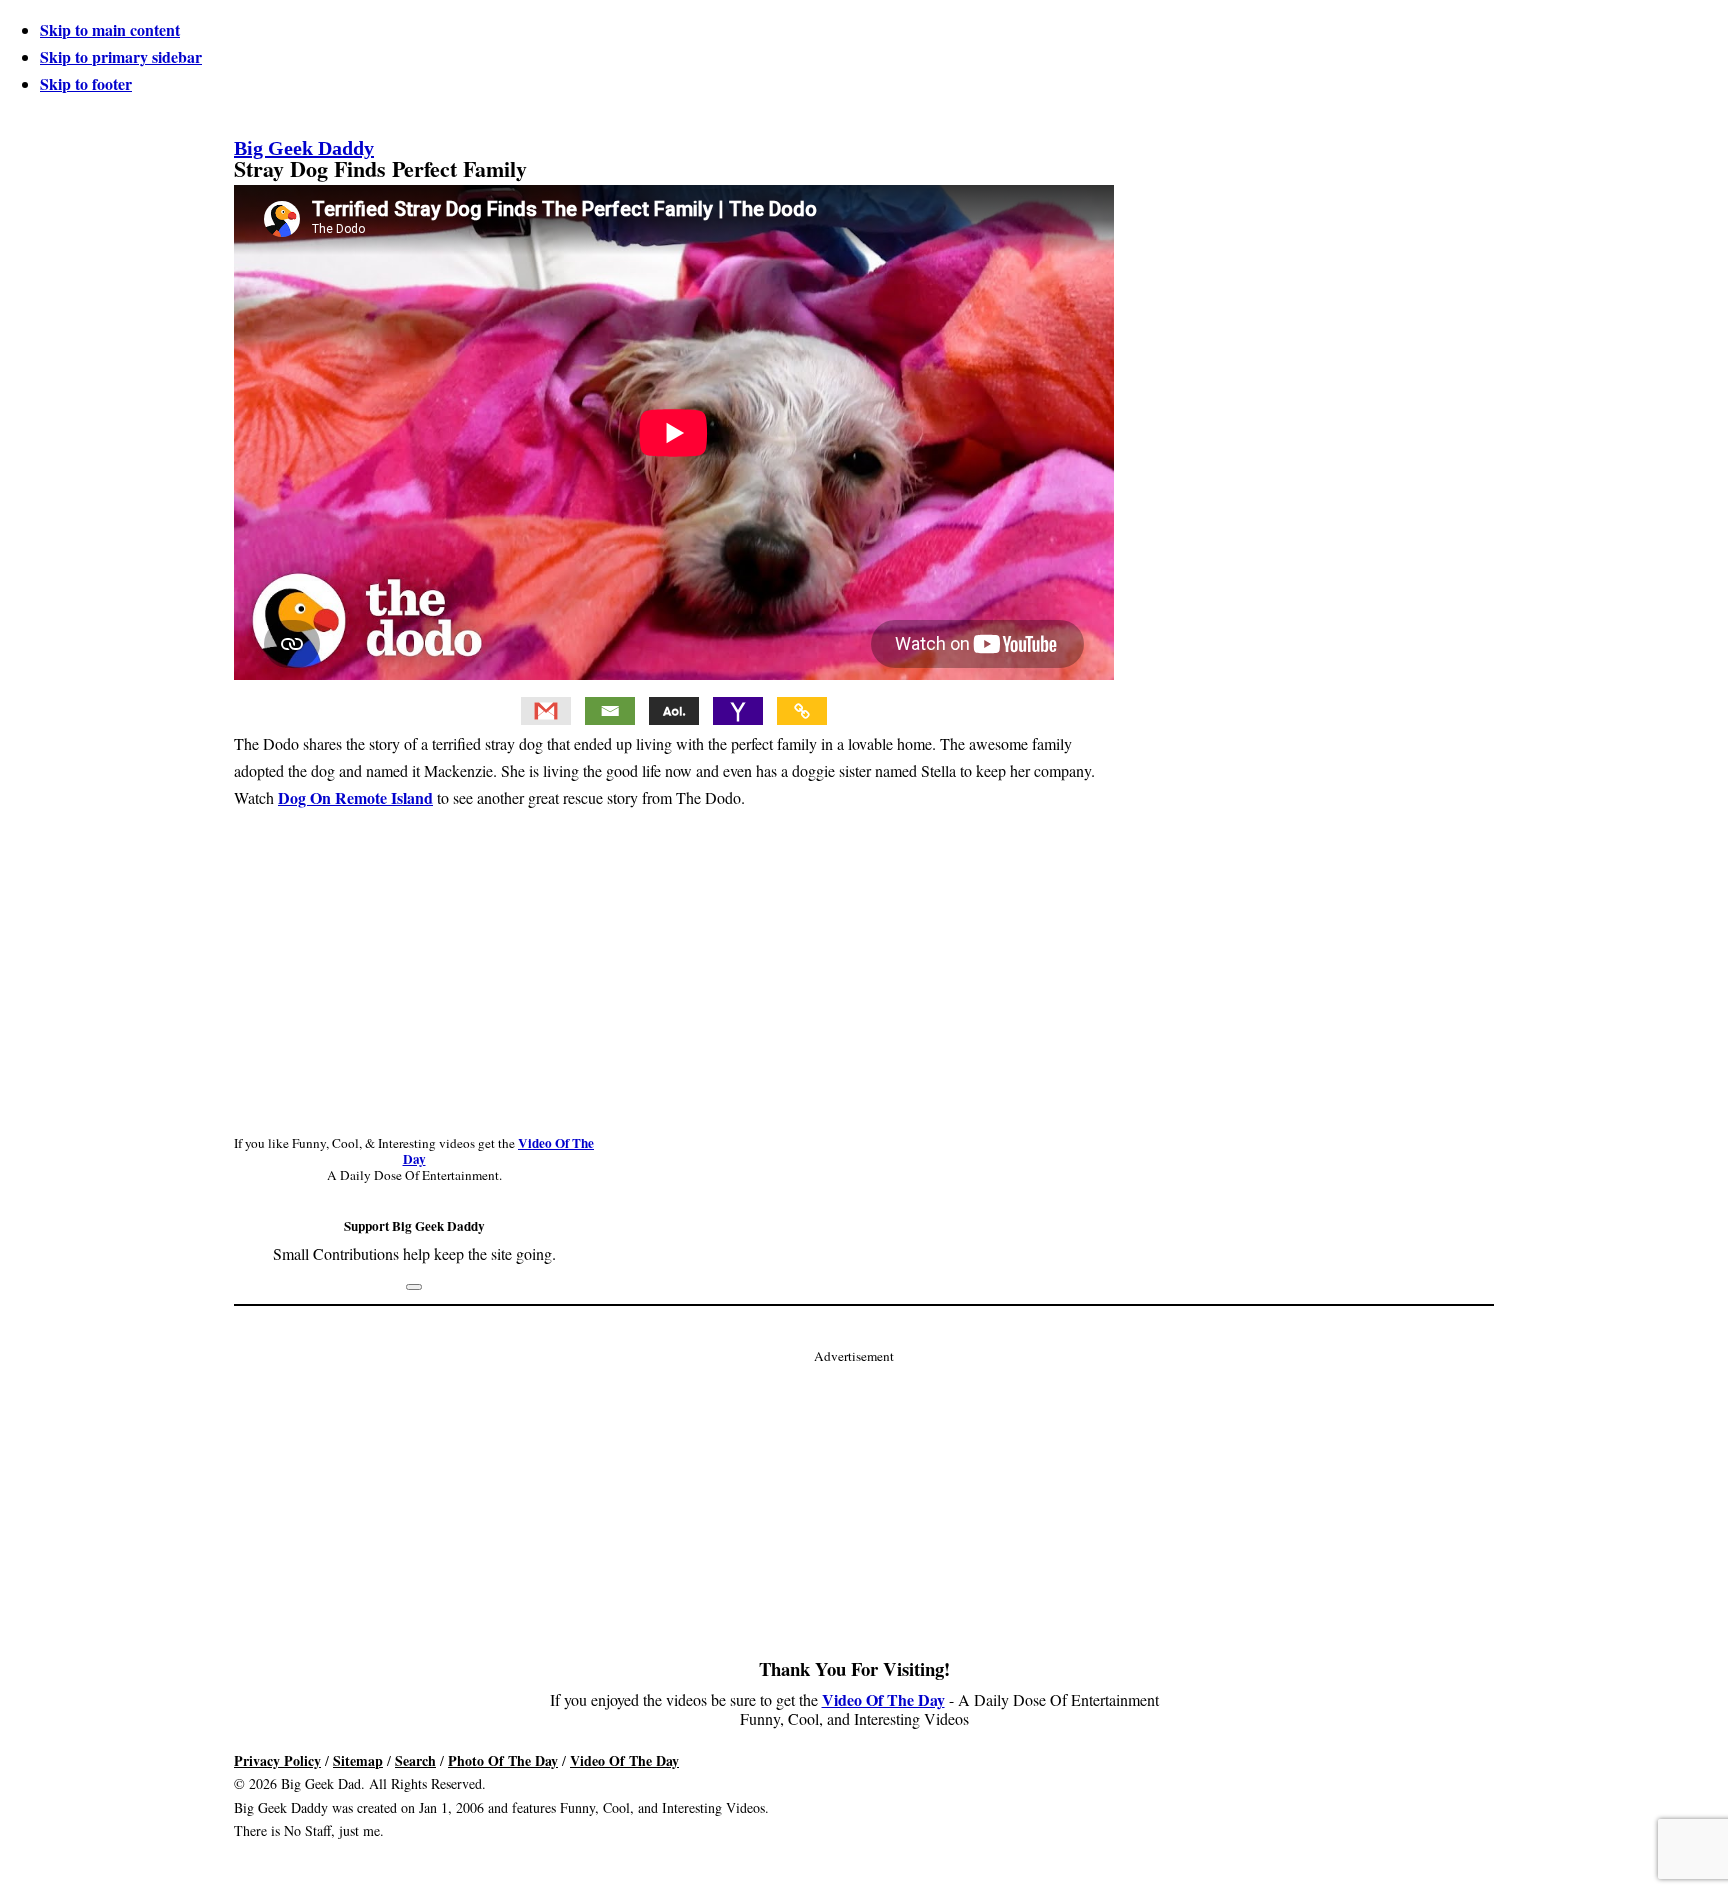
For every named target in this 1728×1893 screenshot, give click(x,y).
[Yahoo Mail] (738, 711)
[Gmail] (546, 711)
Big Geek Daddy (304, 148)
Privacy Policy (277, 1760)
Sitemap (358, 1760)
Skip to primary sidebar (121, 56)
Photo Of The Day (503, 1760)
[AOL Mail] (674, 711)
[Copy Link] (802, 711)
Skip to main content (110, 29)
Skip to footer (86, 83)
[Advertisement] (854, 1508)
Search (415, 1760)
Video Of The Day (883, 1699)
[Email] (610, 711)
